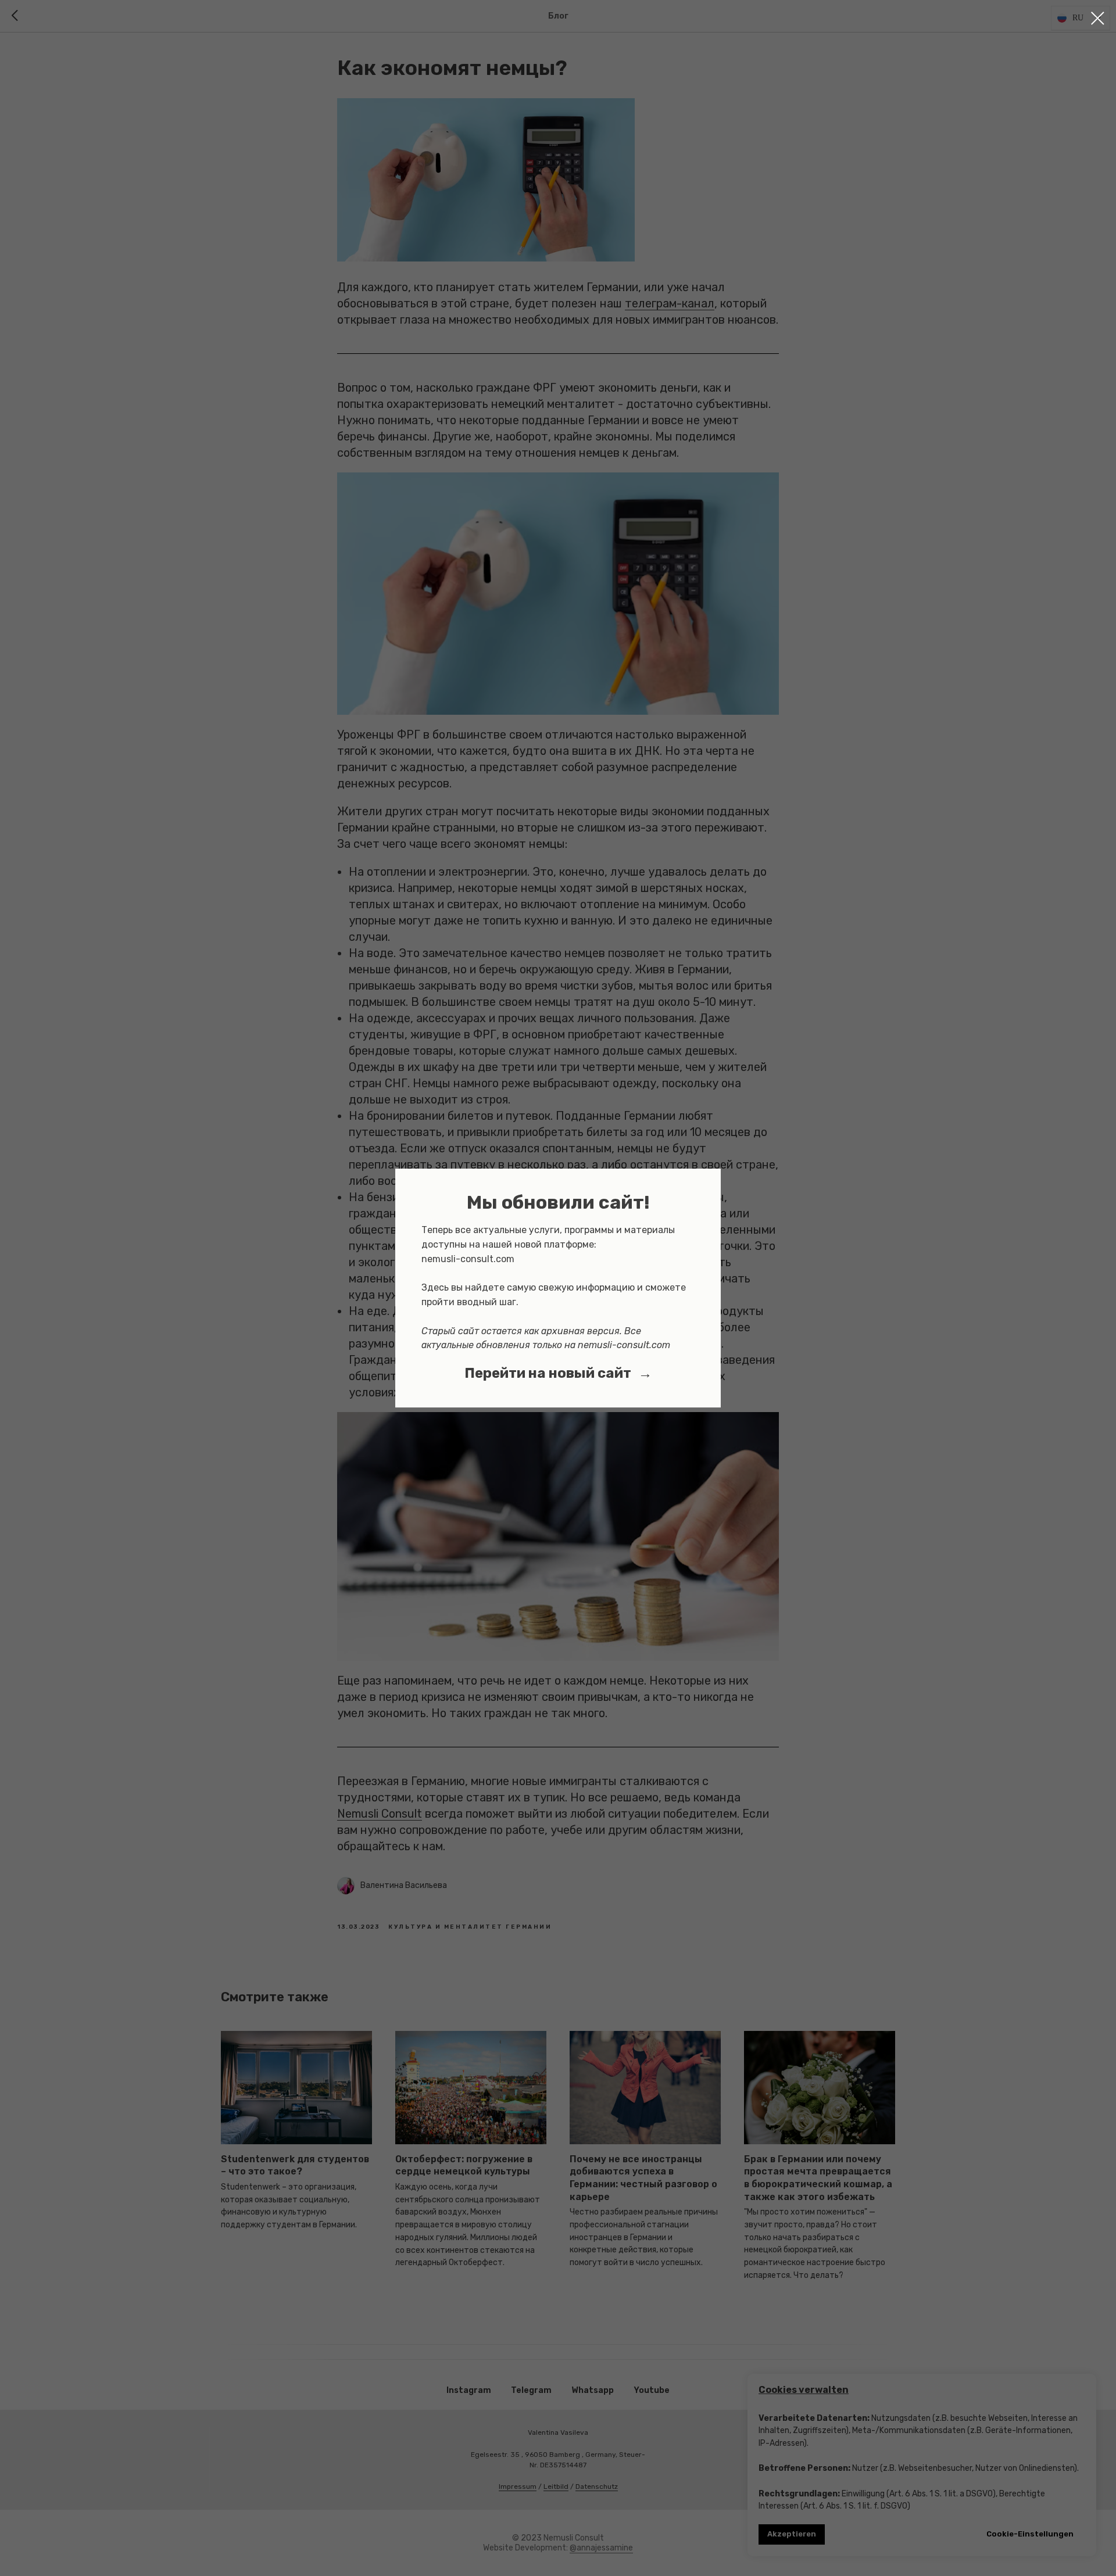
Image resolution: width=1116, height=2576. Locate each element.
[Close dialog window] (1098, 18)
